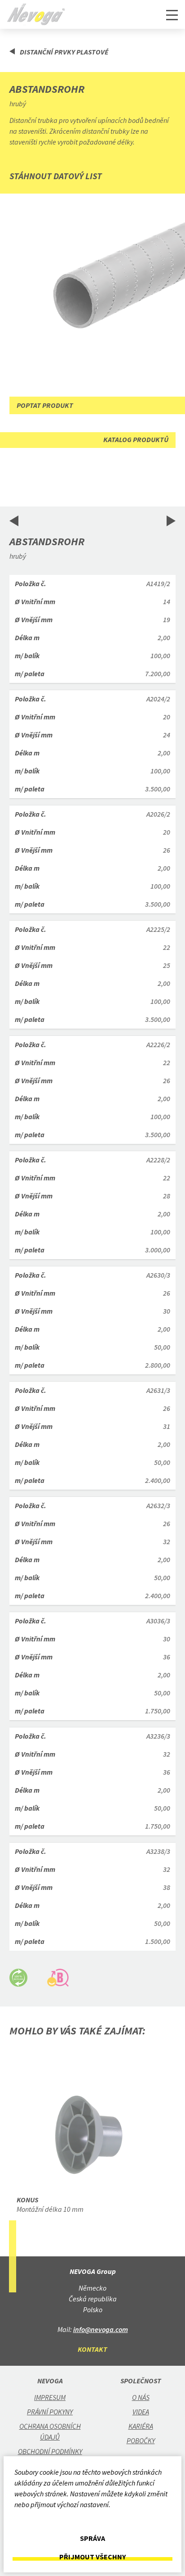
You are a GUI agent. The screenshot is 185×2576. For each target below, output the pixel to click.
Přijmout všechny (92, 2557)
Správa (92, 2538)
